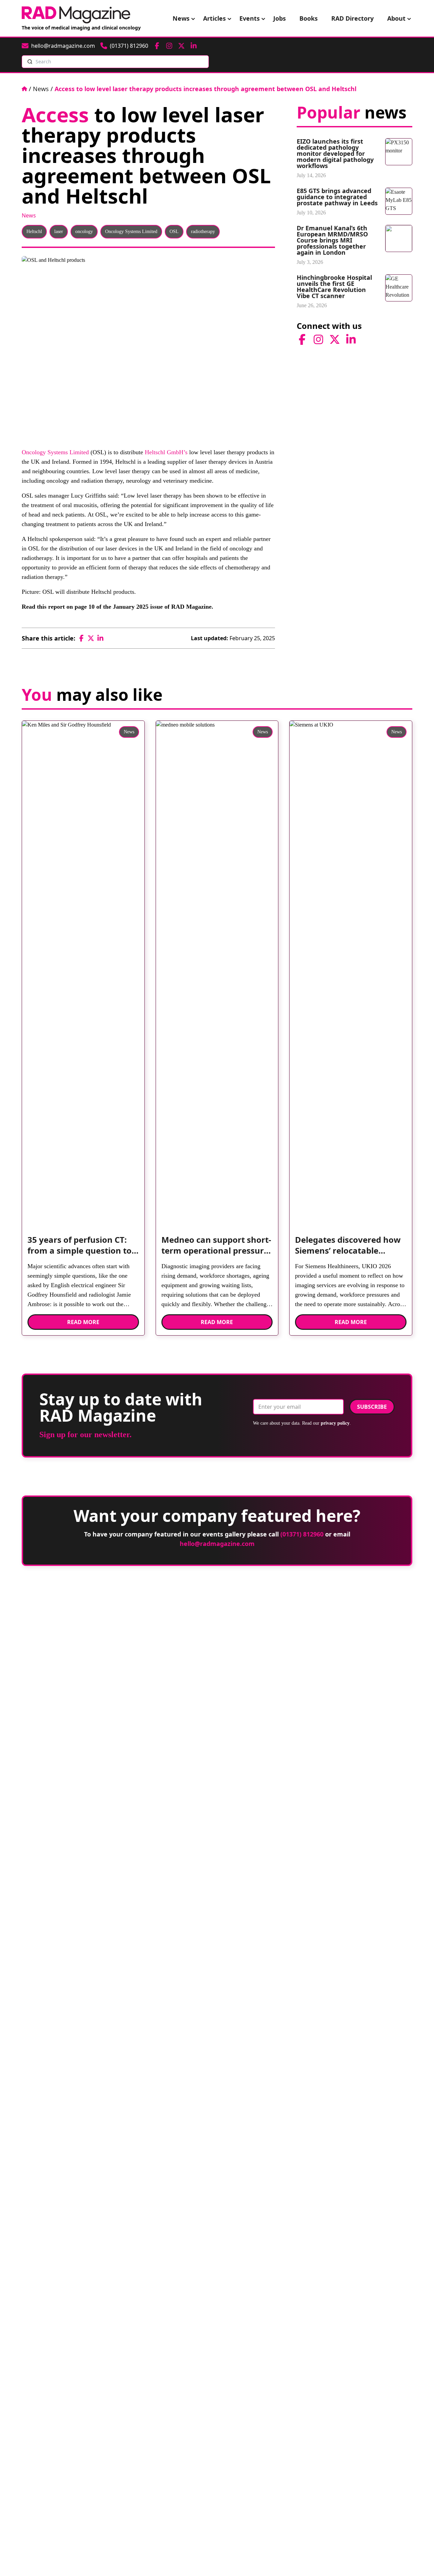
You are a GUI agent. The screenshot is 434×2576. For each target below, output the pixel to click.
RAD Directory (352, 18)
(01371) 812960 (302, 1534)
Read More (83, 1322)
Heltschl (34, 232)
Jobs (280, 18)
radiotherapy (203, 232)
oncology (84, 232)
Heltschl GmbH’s (166, 452)
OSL (174, 232)
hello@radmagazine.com (217, 1544)
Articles (214, 18)
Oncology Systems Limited (131, 232)
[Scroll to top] (418, 2560)
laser (59, 232)
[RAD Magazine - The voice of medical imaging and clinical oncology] (76, 15)
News (181, 18)
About (396, 18)
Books (309, 18)
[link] (83, 1248)
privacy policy (335, 1423)
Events (250, 18)
